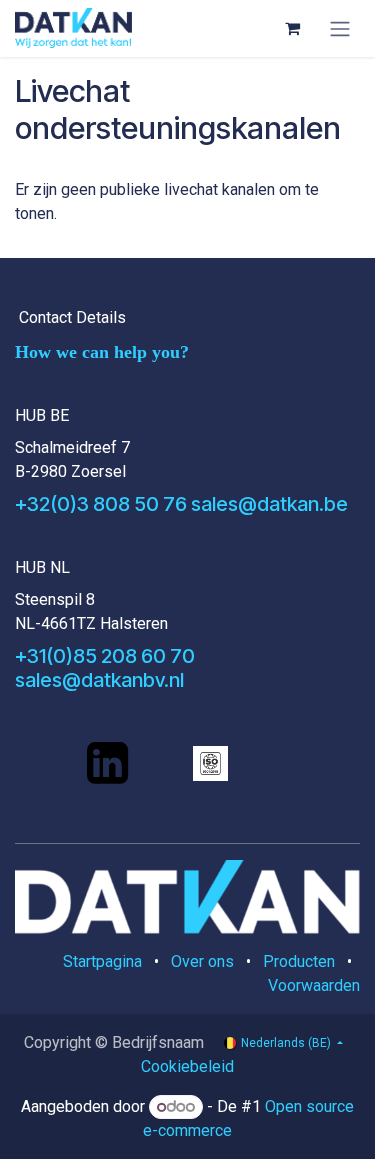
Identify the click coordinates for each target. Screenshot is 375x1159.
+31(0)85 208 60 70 (105, 656)
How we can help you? (102, 352)
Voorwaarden (314, 985)
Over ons (202, 961)
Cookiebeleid (187, 1066)
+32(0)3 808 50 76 (101, 504)
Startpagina (102, 961)
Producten (299, 961)
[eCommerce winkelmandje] (292, 28)
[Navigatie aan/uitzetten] (340, 28)
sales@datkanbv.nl (99, 680)
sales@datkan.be (269, 504)
